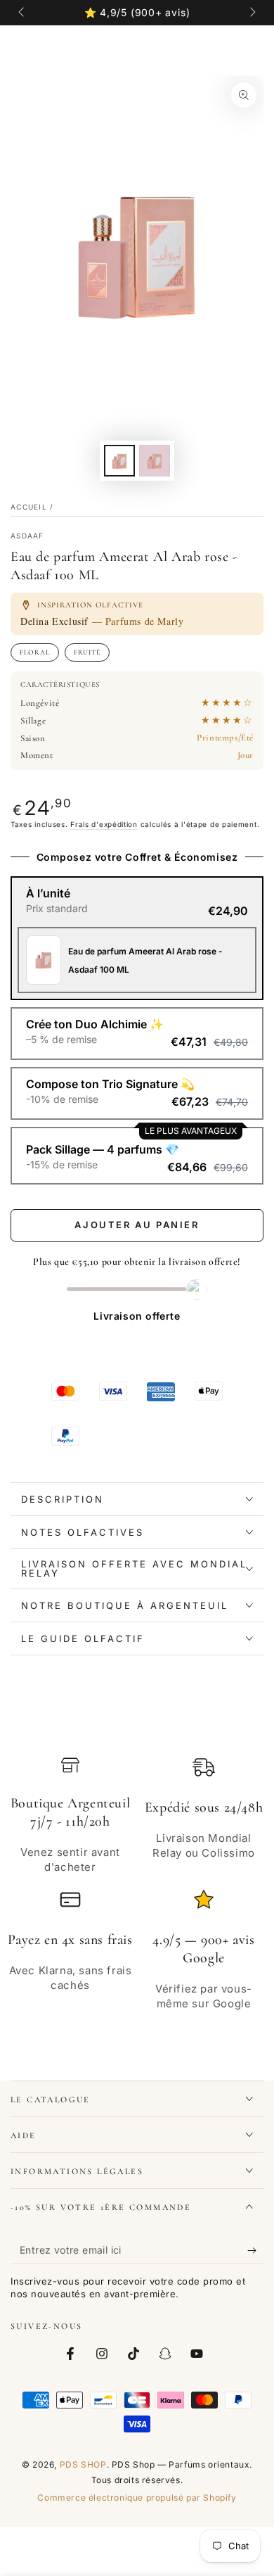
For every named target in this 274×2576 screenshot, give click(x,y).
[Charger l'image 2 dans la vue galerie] (155, 461)
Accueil (29, 507)
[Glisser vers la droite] (252, 13)
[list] (137, 1883)
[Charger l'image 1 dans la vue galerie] (119, 461)
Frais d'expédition (104, 824)
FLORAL (35, 652)
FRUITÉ (87, 652)
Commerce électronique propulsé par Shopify (137, 2498)
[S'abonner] (255, 2250)
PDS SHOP (83, 2464)
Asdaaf (27, 536)
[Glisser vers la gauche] (22, 13)
